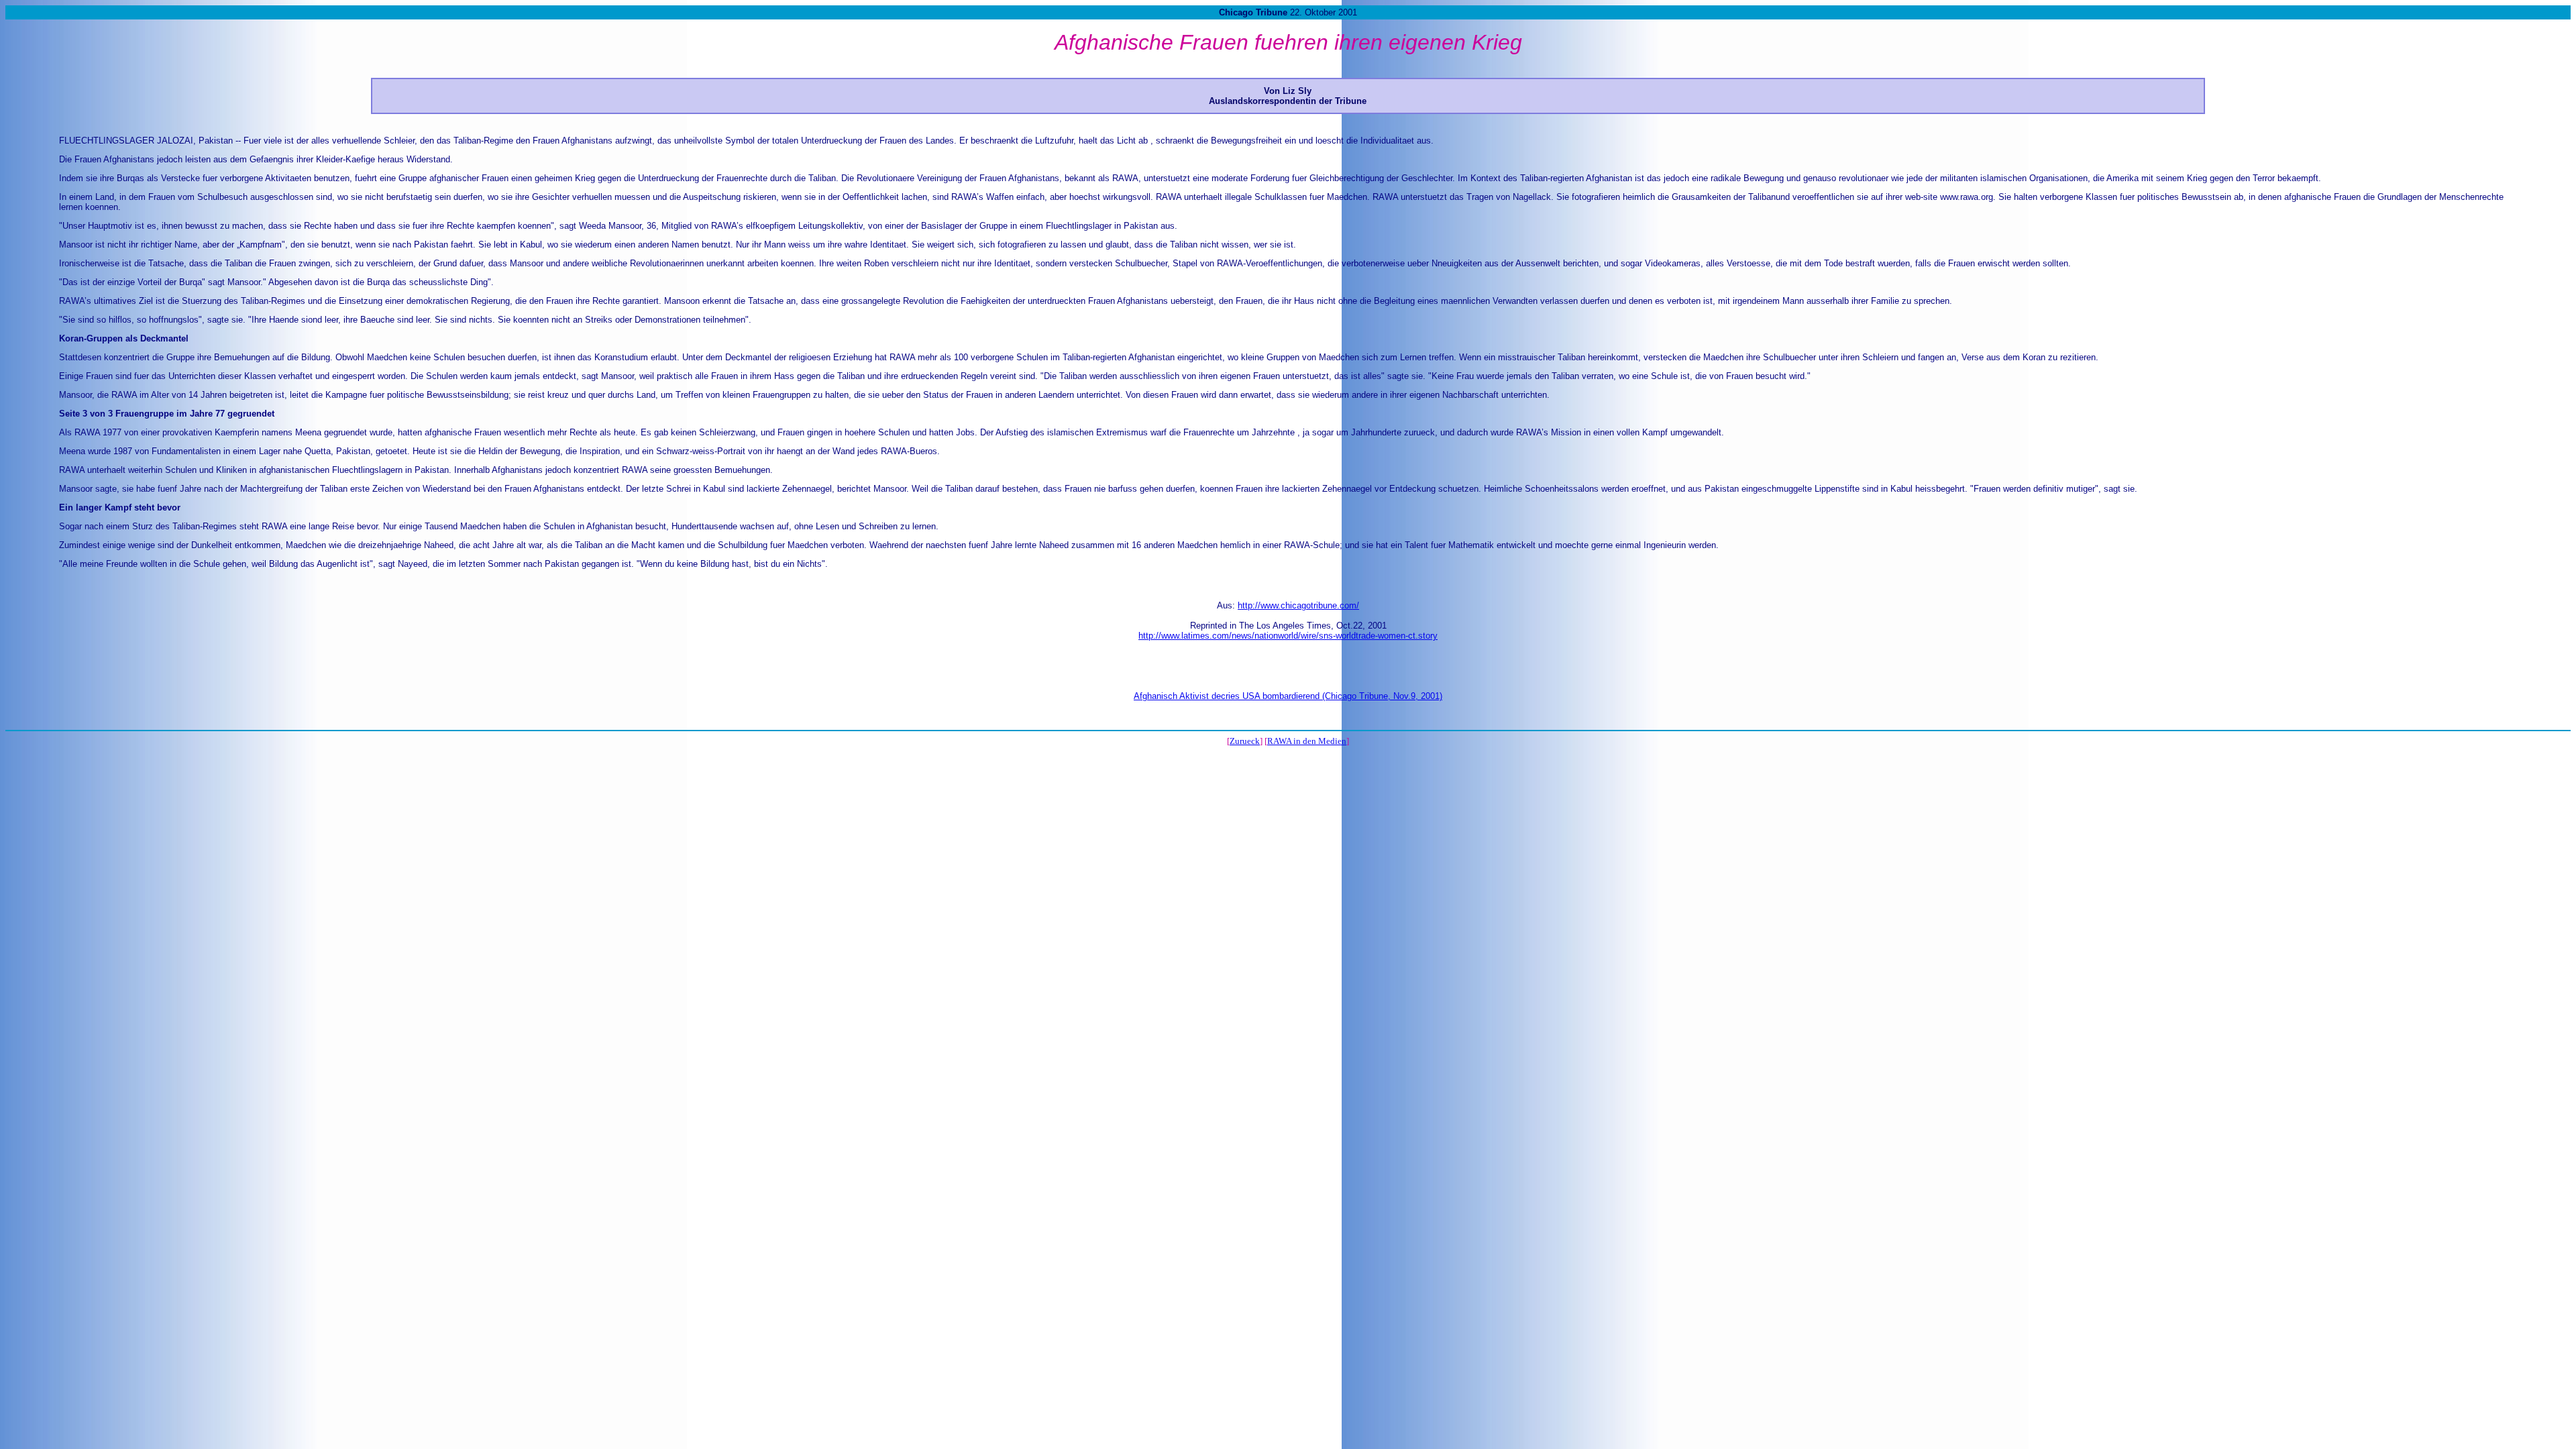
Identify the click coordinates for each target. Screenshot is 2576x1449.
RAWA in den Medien (1307, 741)
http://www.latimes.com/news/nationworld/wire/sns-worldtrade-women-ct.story (1288, 636)
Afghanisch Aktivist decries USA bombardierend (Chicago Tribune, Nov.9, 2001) (1288, 696)
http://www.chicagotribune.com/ (1298, 605)
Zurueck (1245, 741)
